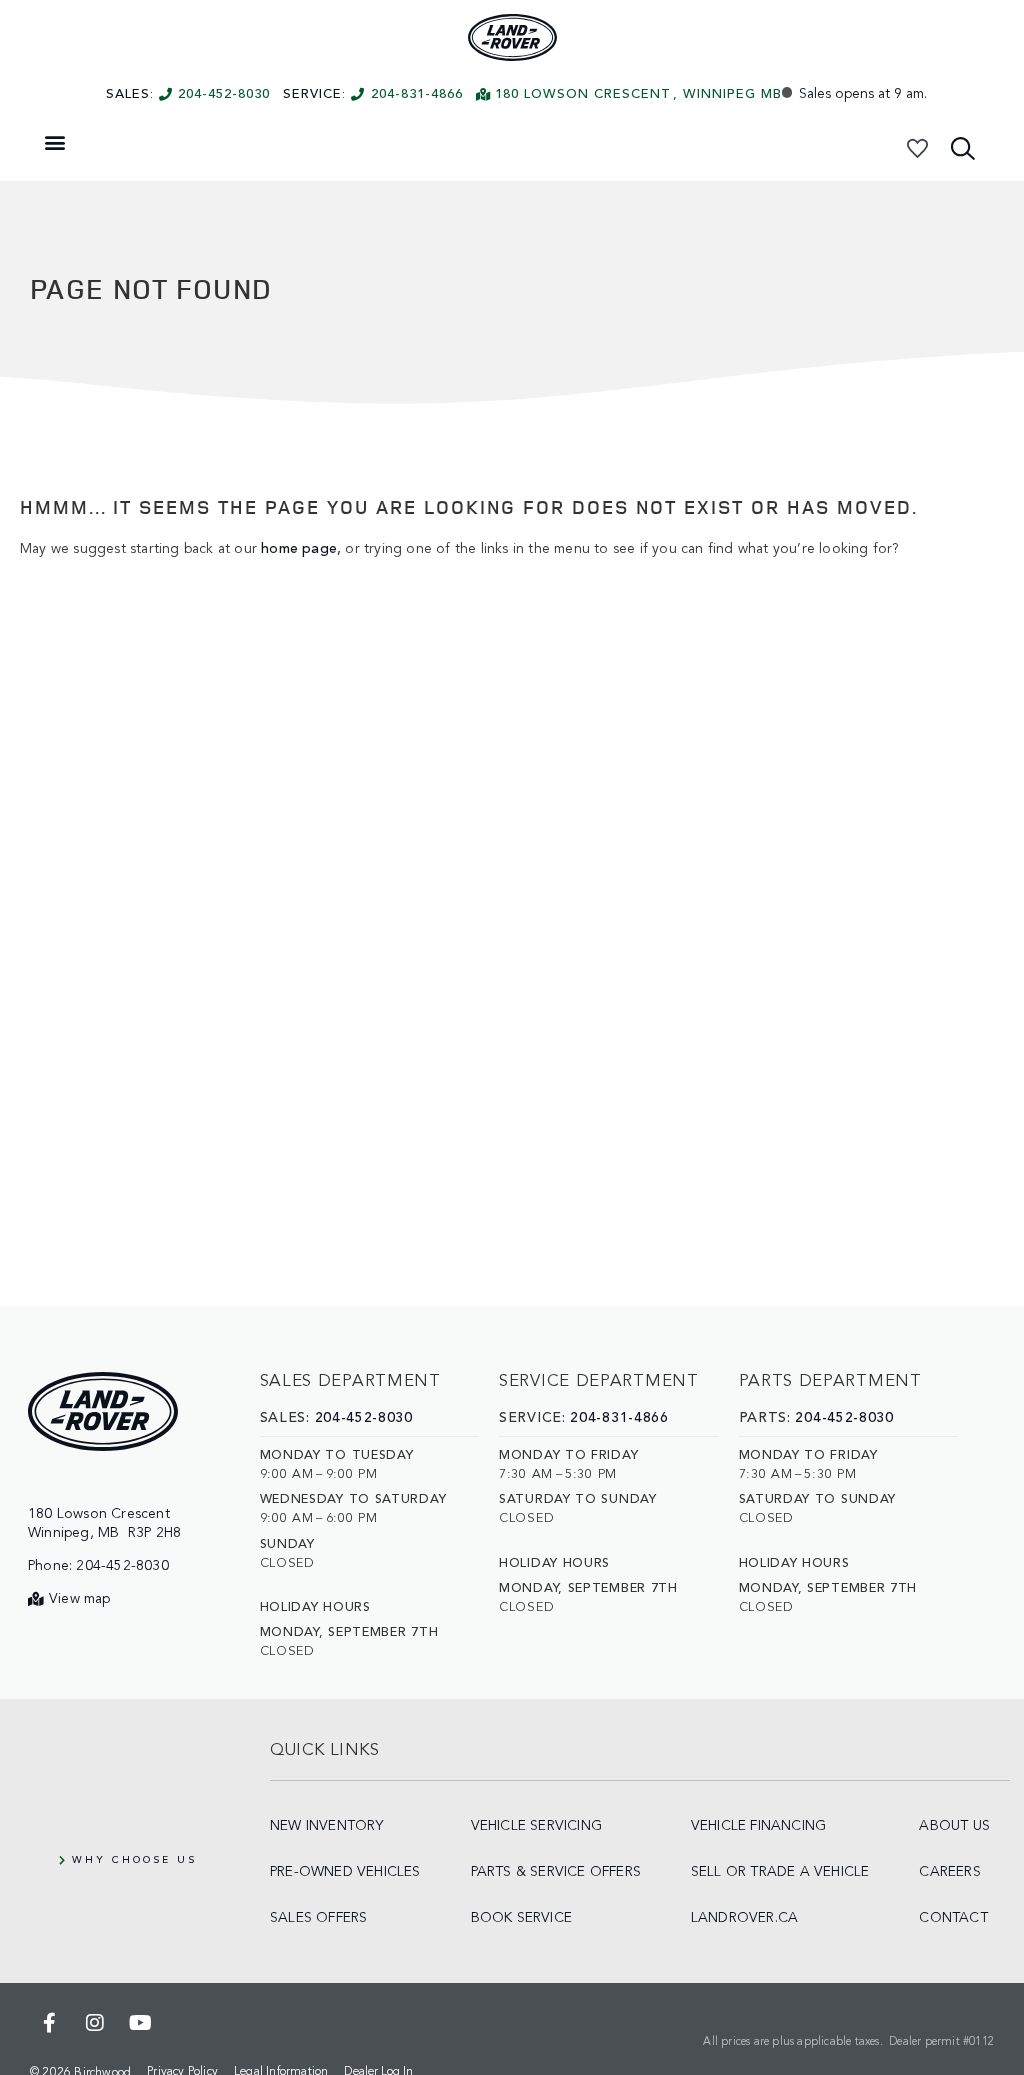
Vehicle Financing (758, 1826)
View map (80, 1599)
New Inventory (327, 1826)
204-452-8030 (224, 94)
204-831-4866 (417, 94)
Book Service (521, 1918)
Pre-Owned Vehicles (345, 1872)
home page (299, 549)
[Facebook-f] (50, 2023)
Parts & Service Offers (556, 1872)
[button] (54, 141)
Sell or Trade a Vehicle (780, 1872)
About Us (954, 1826)
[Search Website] (963, 148)
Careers (949, 1872)
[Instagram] (95, 2023)
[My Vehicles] (917, 148)
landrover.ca (744, 1918)
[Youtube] (140, 2023)
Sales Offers (318, 1918)
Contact (953, 1918)
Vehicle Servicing (536, 1826)
